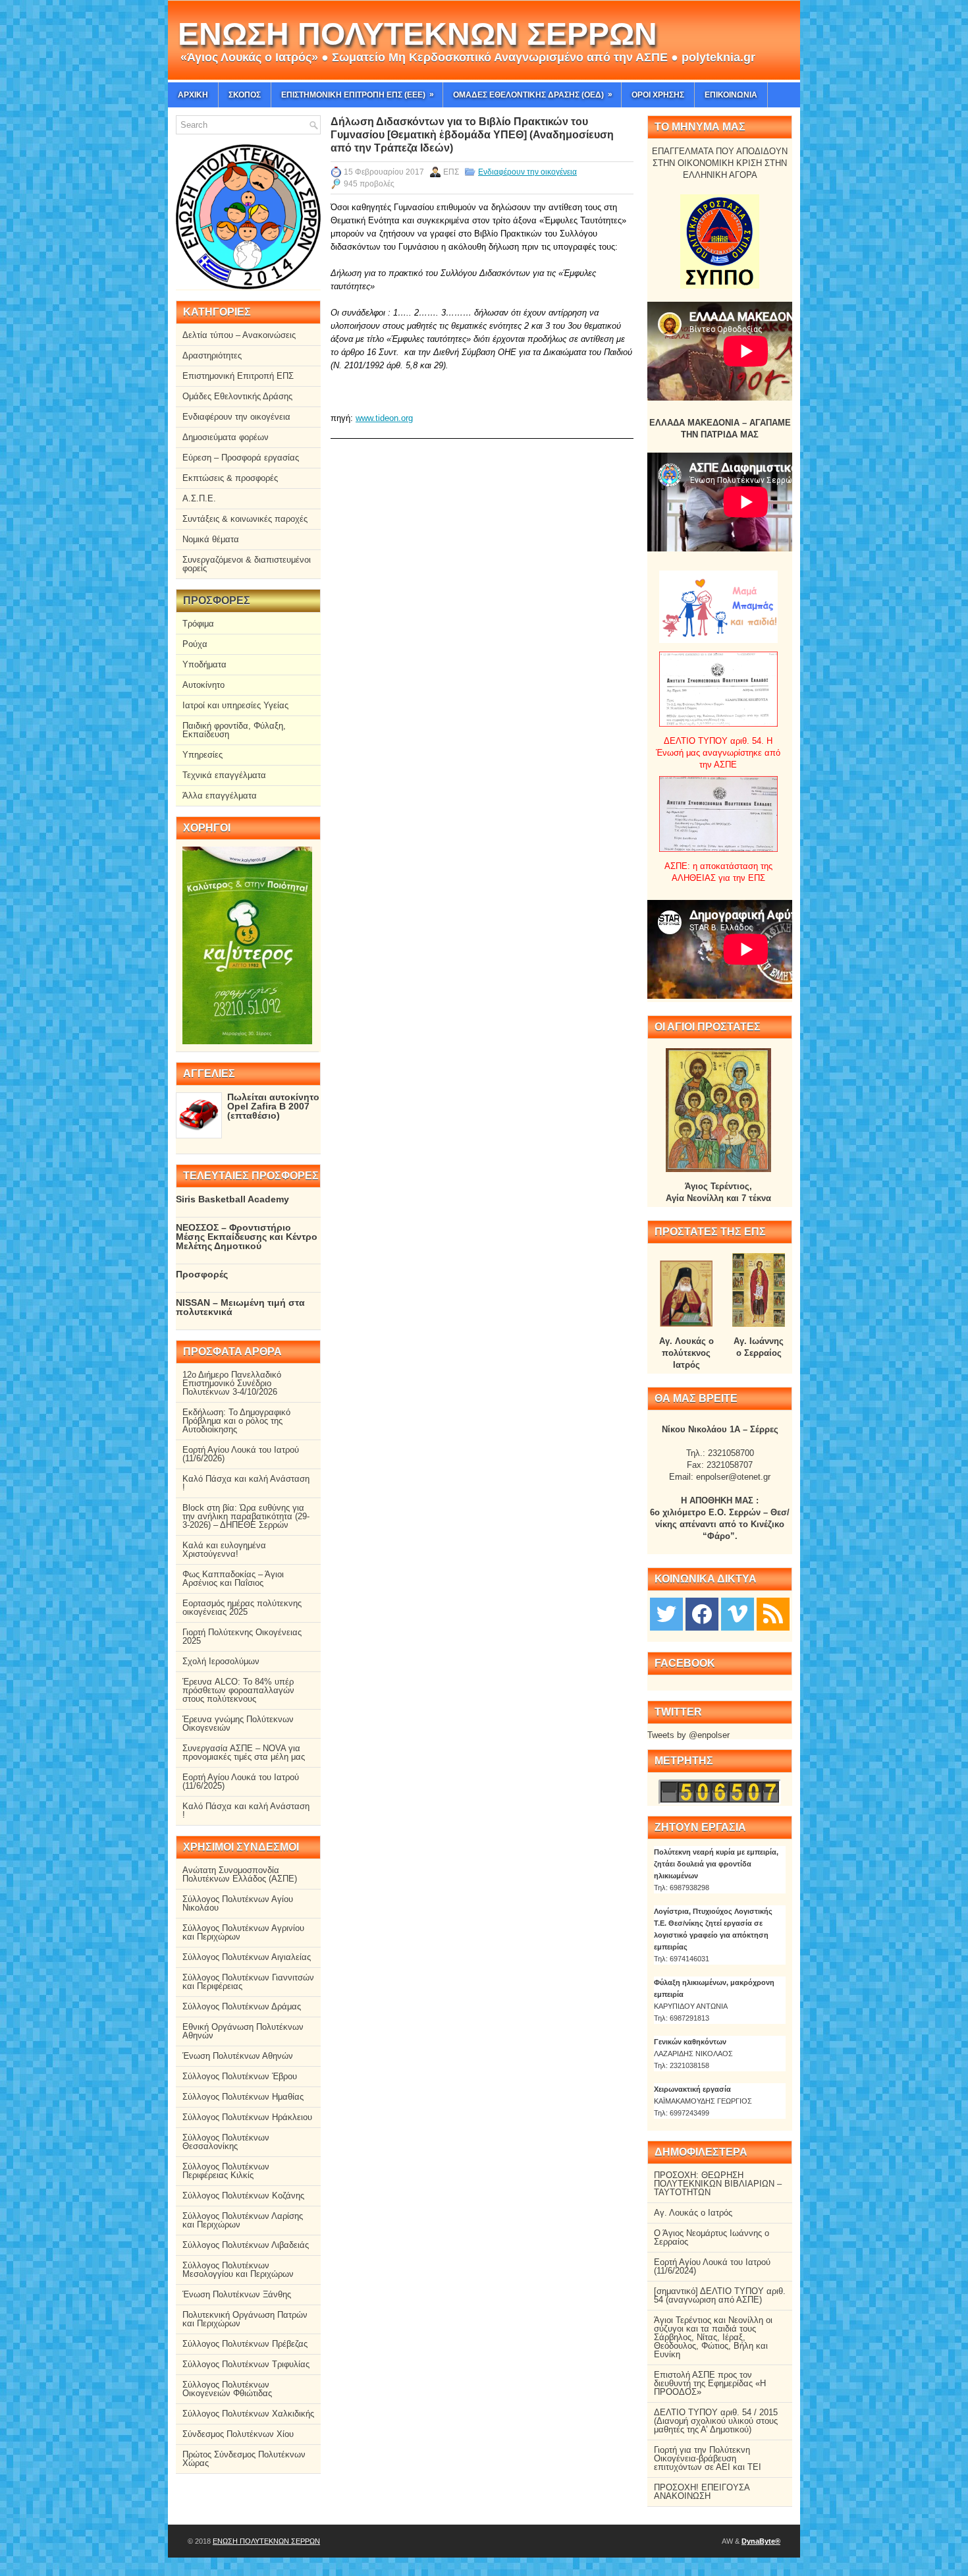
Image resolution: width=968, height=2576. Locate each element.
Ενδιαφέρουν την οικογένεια (527, 172)
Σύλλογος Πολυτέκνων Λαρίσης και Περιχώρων (243, 2220)
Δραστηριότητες (212, 355)
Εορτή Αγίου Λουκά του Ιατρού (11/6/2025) (241, 1781)
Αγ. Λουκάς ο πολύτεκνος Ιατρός (686, 1353)
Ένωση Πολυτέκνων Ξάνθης (237, 2294)
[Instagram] (738, 1613)
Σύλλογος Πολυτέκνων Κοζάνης (243, 2196)
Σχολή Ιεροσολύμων (221, 1661)
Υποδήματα (204, 664)
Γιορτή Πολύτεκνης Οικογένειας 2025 (242, 1637)
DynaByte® (761, 2541)
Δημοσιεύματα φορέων (226, 437)
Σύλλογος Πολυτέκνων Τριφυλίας (246, 2364)
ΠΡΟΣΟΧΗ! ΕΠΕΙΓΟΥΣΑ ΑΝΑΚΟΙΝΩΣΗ (702, 2492)
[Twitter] (666, 1613)
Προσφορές (202, 1274)
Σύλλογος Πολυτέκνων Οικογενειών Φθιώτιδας (227, 2389)
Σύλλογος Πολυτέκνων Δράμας (242, 2006)
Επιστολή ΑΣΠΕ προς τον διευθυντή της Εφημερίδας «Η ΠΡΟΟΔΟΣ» (710, 2383)
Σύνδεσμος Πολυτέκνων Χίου (238, 2434)
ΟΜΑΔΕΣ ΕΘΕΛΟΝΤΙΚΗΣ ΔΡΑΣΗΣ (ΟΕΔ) (533, 95)
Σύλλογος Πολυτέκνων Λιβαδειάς (246, 2245)
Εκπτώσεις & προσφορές (230, 478)
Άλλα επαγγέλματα (220, 796)
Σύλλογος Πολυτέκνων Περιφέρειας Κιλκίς (226, 2171)
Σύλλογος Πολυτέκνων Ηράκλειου (247, 2117)
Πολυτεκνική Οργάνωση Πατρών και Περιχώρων (245, 2319)
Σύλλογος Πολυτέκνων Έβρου (240, 2076)
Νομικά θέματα (211, 539)
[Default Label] (773, 1613)
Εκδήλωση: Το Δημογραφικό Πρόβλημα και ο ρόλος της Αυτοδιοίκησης (236, 1421)
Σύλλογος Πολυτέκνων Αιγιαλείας (247, 1957)
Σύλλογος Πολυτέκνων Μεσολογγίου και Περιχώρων (238, 2270)
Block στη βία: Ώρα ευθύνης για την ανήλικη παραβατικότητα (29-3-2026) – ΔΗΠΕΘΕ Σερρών (246, 1516)
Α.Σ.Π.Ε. (199, 498)
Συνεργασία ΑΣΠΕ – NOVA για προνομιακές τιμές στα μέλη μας (244, 1752)
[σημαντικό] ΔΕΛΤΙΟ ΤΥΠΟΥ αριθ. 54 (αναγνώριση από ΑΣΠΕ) (720, 2295)
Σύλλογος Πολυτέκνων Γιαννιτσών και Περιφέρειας (248, 1982)
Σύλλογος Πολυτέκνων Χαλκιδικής (248, 2414)
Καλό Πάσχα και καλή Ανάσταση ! (246, 1483)
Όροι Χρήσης (658, 95)
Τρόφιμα (198, 624)
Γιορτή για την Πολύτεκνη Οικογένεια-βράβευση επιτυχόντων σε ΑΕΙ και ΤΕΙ (708, 2458)
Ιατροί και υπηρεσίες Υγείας (235, 705)
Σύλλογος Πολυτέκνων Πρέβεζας (245, 2344)
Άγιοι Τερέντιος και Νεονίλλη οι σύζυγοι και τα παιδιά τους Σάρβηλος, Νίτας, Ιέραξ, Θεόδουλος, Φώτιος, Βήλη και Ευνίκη (713, 2337)
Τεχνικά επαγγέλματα (224, 775)
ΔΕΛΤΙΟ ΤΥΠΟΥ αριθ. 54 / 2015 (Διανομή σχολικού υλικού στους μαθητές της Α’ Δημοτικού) (716, 2421)
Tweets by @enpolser (688, 1735)
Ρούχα (195, 644)
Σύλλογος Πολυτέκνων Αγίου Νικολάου (238, 1903)
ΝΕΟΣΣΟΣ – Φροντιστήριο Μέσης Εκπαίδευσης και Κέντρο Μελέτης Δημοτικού (247, 1237)
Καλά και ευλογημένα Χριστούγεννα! (224, 1550)
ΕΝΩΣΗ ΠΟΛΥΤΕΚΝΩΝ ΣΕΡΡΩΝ (417, 34)
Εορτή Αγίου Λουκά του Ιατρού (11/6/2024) (712, 2266)
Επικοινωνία (731, 95)
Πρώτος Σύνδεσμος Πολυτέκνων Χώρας (244, 2459)
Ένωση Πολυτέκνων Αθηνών (238, 2056)
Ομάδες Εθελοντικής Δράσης (237, 396)
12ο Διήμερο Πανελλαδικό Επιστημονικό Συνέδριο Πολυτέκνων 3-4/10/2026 (232, 1383)
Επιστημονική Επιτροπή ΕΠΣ (238, 376)
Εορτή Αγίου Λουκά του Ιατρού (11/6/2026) (241, 1454)
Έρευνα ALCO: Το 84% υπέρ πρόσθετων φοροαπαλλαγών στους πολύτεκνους (238, 1690)
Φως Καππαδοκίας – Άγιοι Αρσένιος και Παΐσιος (233, 1579)
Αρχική (193, 95)
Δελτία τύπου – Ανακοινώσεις (239, 335)
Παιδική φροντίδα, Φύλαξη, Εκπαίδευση (234, 730)
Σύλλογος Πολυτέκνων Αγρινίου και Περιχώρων (243, 1932)
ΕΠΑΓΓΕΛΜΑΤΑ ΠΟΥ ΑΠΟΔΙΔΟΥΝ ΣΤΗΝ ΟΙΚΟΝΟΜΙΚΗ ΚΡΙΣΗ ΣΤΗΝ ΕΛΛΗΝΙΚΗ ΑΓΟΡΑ (720, 163)
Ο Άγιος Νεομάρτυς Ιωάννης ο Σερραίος (712, 2237)
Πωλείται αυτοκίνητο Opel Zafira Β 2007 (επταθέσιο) (273, 1106)
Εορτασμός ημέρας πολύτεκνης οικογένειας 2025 (242, 1608)
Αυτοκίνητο (203, 685)
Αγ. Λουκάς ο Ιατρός (693, 2213)
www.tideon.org (384, 418)
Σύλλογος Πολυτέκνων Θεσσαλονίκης (226, 2142)
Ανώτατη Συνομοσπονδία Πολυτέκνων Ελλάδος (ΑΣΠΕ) (240, 1874)
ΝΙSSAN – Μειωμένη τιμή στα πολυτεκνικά (240, 1307)
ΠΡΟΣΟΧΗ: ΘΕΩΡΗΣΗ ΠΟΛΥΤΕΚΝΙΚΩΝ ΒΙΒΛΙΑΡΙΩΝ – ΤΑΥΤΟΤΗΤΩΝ (718, 2184)
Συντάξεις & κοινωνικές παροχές (245, 519)
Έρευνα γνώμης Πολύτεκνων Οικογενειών (238, 1723)
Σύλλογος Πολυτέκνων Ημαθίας (243, 2097)
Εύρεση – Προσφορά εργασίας (241, 458)
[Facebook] (702, 1613)
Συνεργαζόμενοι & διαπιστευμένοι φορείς (247, 564)
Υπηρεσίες (202, 755)
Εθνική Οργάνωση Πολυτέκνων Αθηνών (243, 2031)
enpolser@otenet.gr (733, 1477)
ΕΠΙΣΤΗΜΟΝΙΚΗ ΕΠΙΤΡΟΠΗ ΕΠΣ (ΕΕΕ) (358, 95)
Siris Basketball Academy (232, 1199)
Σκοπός (245, 95)
